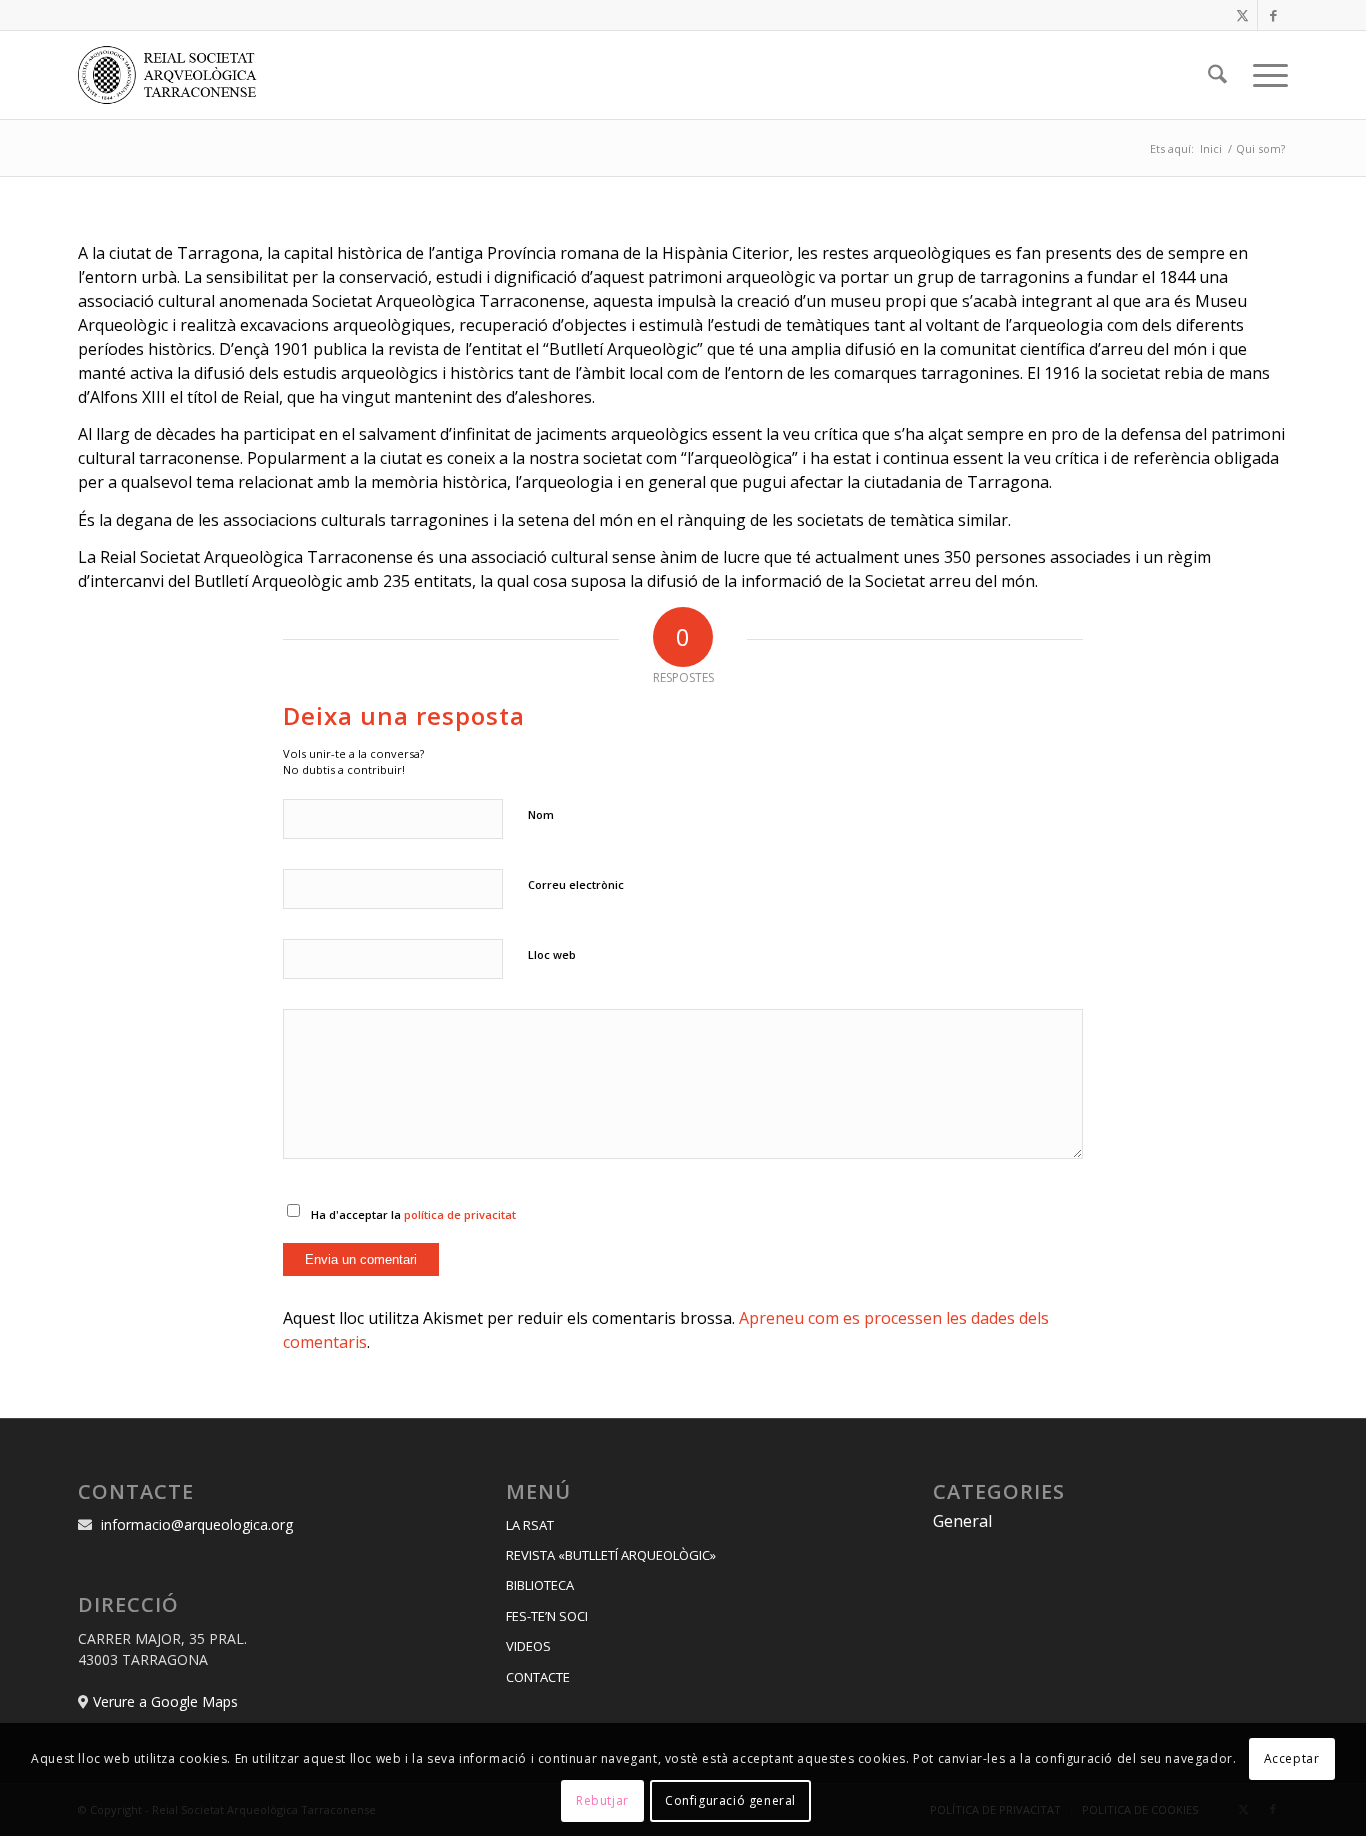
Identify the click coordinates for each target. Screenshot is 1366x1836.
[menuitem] (1217, 75)
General (962, 1521)
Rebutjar (602, 1800)
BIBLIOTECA (540, 1585)
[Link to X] (1242, 15)
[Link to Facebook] (1273, 15)
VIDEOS (528, 1646)
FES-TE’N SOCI (547, 1616)
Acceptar (1292, 1757)
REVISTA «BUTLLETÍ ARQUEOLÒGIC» (611, 1555)
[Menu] (1264, 75)
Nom (541, 814)
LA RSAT (530, 1525)
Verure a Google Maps (165, 1701)
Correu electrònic (576, 884)
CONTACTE (538, 1677)
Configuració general (730, 1800)
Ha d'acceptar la (413, 1214)
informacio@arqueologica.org (197, 1524)
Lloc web (552, 954)
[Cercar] (1217, 75)
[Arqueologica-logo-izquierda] (174, 75)
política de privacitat (460, 1214)
